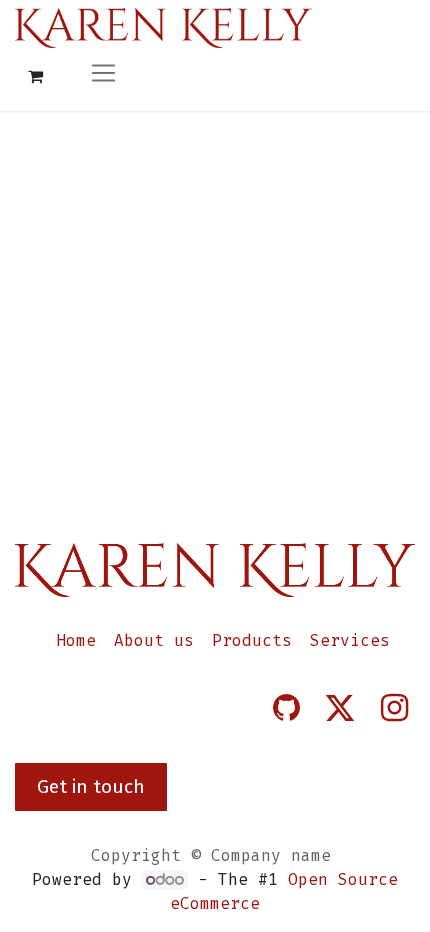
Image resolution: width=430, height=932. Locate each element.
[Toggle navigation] (103, 75)
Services (350, 640)
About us (154, 640)
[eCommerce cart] (35, 76)
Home (76, 640)
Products (252, 640)
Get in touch (91, 786)
